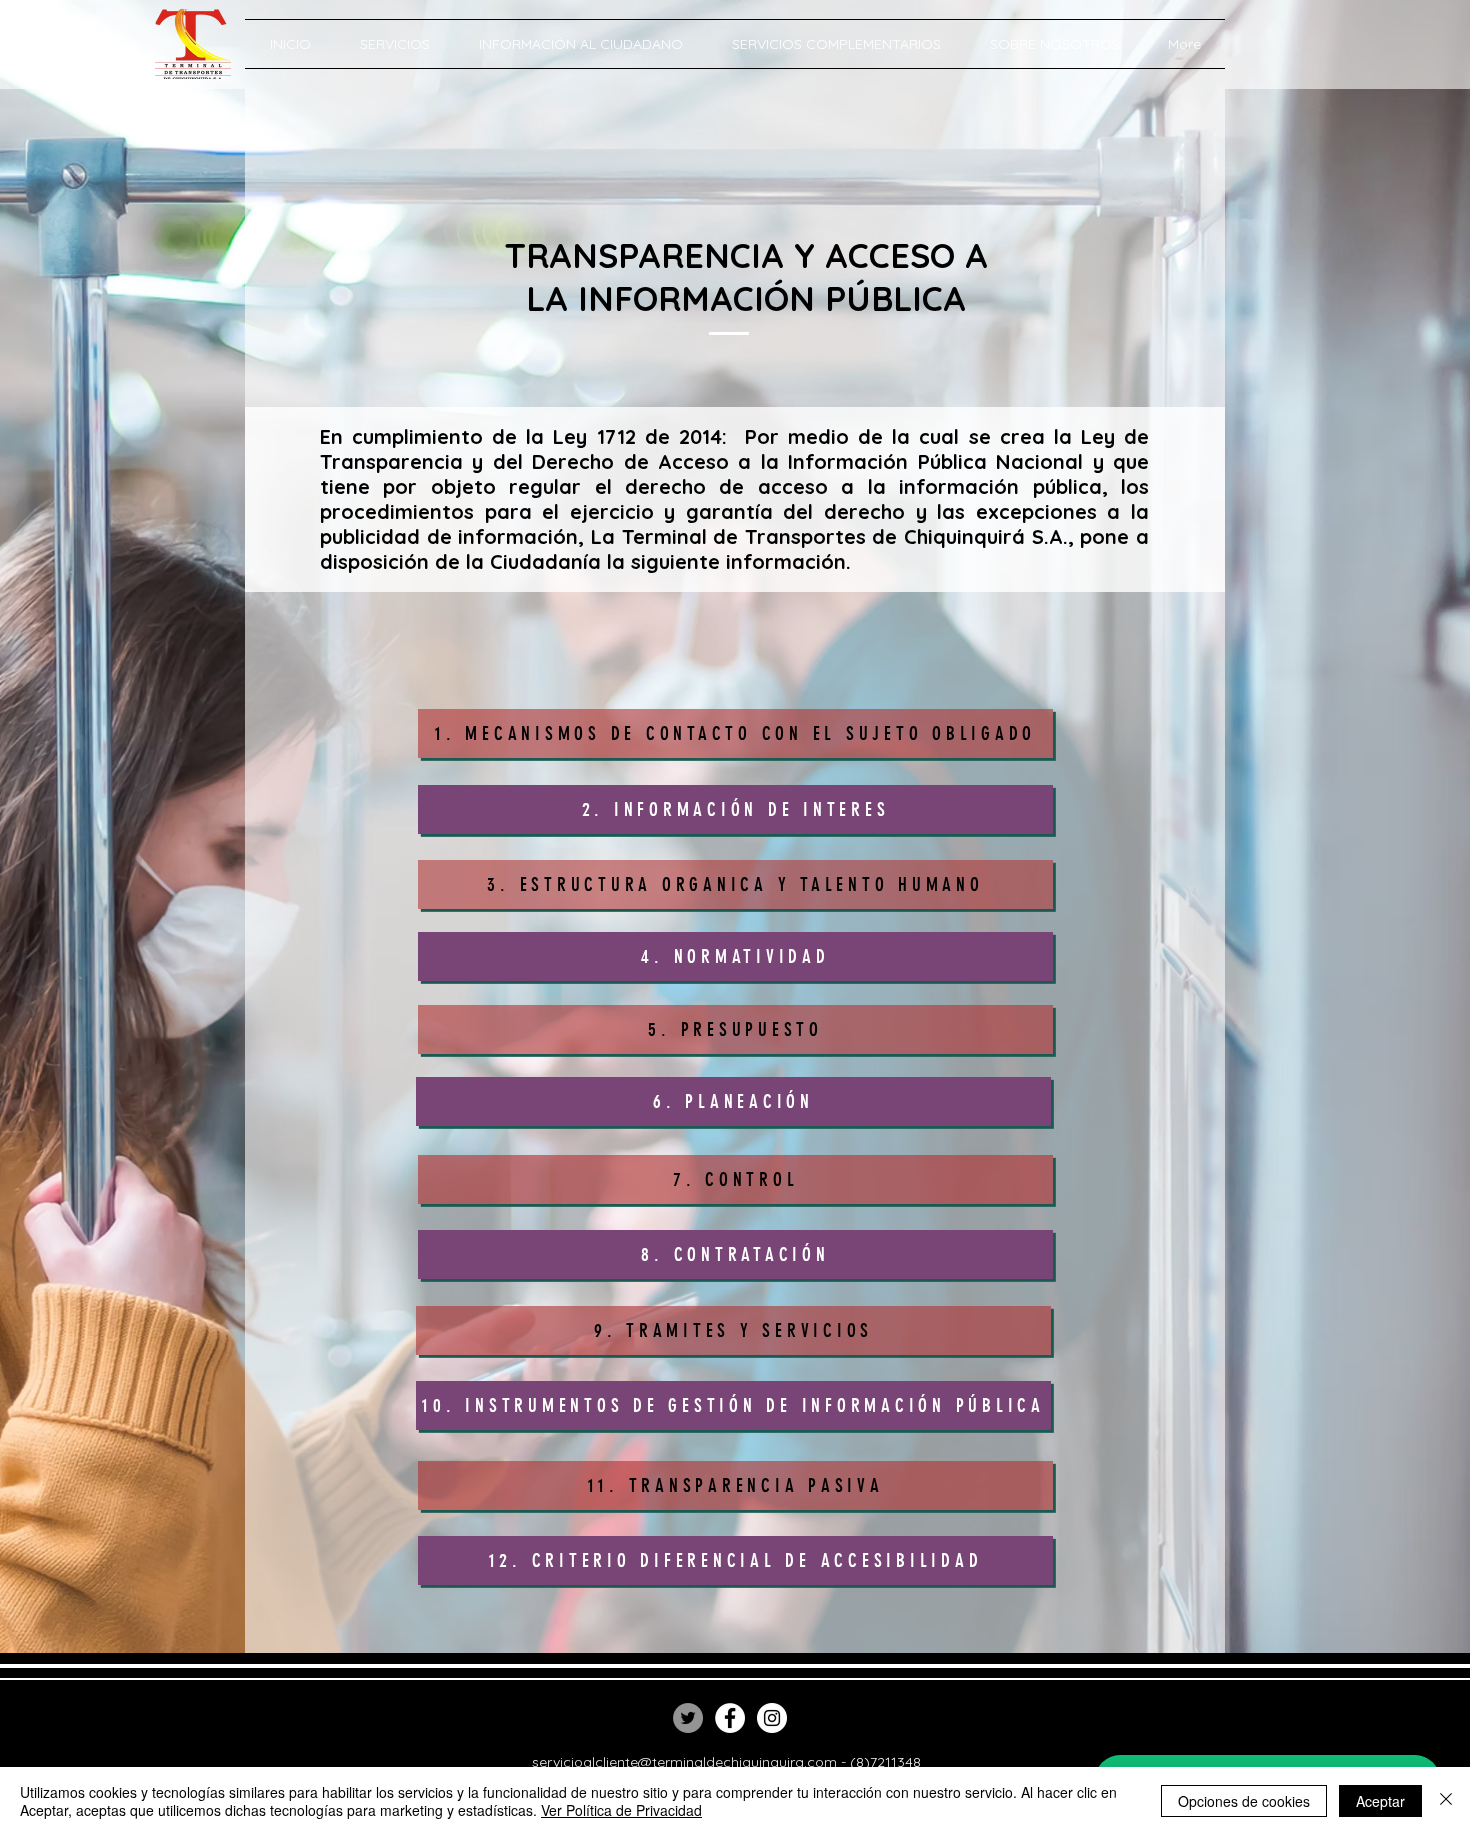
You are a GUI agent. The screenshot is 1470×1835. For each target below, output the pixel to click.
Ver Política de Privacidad (621, 1810)
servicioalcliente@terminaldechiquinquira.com (684, 1762)
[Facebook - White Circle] (730, 1718)
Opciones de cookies (1244, 1801)
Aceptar (1380, 1801)
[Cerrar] (1446, 1801)
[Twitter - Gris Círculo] (688, 1718)
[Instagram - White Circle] (772, 1718)
